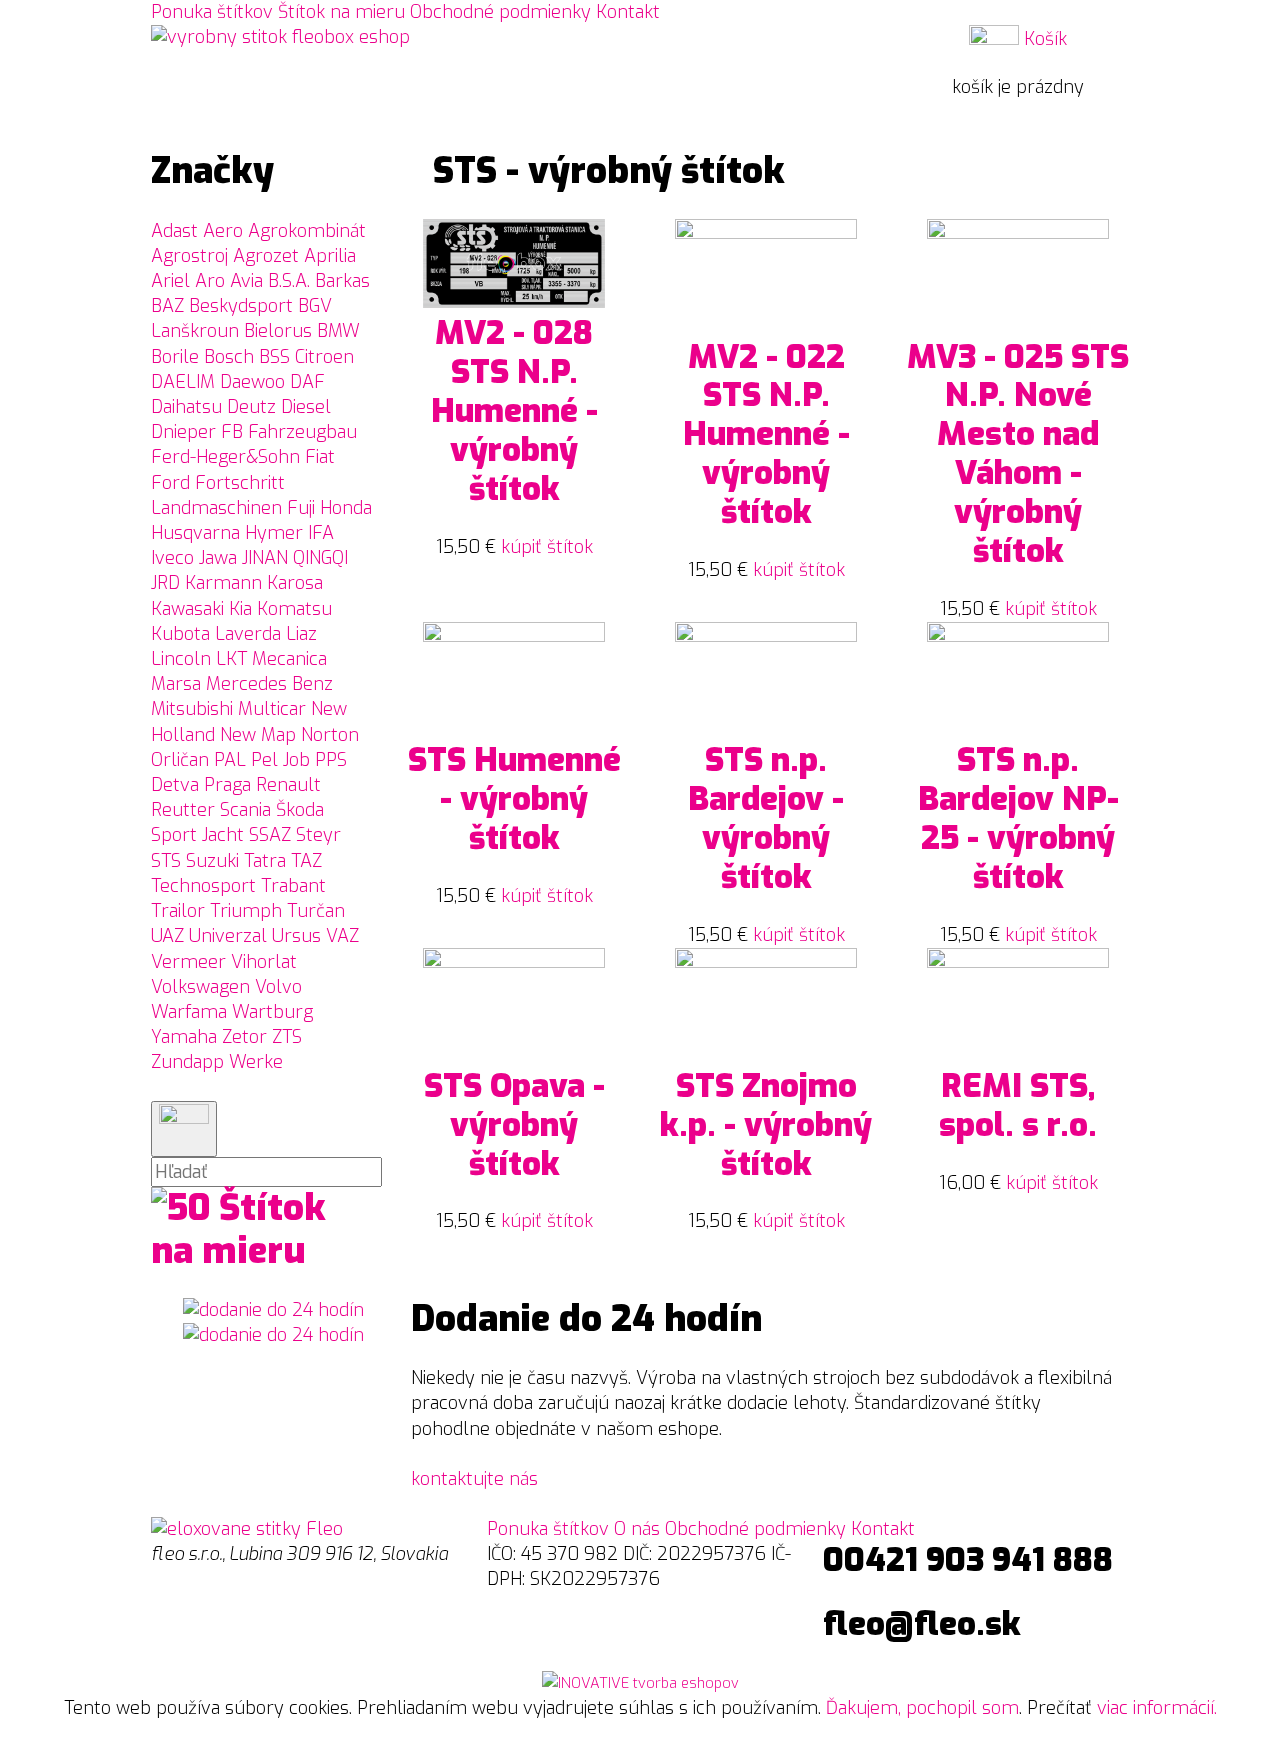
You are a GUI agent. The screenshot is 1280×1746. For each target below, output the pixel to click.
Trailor (178, 911)
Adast (174, 231)
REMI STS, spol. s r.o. (1018, 1106)
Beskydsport (241, 306)
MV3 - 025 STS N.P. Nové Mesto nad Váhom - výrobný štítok (1018, 454)
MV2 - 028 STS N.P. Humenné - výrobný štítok (514, 411)
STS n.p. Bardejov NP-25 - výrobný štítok (1018, 819)
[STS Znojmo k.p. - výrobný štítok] (766, 962)
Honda (346, 508)
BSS (274, 357)
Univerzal (228, 936)
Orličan (180, 760)
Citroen (324, 357)
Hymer (274, 533)
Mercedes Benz (269, 684)
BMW (338, 331)
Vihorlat (264, 962)
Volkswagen (200, 987)
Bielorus (278, 331)
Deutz (251, 407)
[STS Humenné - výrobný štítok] (514, 636)
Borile (175, 357)
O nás (637, 1529)
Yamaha (184, 1037)
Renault (288, 785)
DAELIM (183, 382)
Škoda (300, 810)
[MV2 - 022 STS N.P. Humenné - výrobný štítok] (766, 233)
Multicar (272, 709)
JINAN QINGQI (295, 558)
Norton (330, 735)
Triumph (246, 911)
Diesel (306, 407)
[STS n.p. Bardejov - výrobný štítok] (766, 636)
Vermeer (188, 962)
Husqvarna (195, 533)
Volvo (278, 987)
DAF (307, 382)
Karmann (223, 583)
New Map (258, 735)
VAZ (342, 936)
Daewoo (252, 382)
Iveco (172, 558)
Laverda (248, 634)
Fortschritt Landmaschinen (218, 495)
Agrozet (266, 256)
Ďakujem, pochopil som (922, 1708)
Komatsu (294, 609)
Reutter (183, 810)
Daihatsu (186, 407)
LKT (231, 659)
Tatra (265, 861)
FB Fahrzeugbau (289, 432)
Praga (227, 785)
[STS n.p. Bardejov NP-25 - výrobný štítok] (1018, 636)
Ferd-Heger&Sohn (225, 457)
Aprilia (330, 256)
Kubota (180, 634)
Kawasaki (187, 609)
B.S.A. (289, 281)
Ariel (170, 281)
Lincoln (181, 659)
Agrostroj (189, 256)
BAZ (167, 306)
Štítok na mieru (341, 12)
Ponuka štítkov (212, 12)
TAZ (306, 861)
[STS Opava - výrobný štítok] (514, 962)
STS (166, 861)
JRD (165, 583)
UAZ (167, 936)
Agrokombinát (307, 231)
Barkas (342, 281)
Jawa (218, 558)
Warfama (189, 1012)
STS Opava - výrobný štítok (514, 1125)
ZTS (287, 1037)
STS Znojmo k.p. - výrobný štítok (766, 1125)
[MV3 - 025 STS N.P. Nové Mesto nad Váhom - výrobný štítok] (1018, 233)
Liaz (301, 634)
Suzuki (212, 861)
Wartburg (272, 1012)
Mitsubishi (192, 709)
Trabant (293, 886)
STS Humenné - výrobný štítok (514, 799)
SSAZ (270, 835)
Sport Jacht (197, 835)
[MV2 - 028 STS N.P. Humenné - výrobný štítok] (514, 302)
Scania (245, 810)
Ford (170, 483)
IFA (321, 533)
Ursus (296, 936)
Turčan (316, 911)
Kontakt (628, 12)
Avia (246, 281)
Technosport (203, 886)
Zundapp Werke (217, 1062)
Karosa (295, 583)
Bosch (229, 357)
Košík (1043, 39)
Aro (210, 281)
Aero (223, 231)
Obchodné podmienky (500, 12)
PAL (230, 760)
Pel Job (280, 760)
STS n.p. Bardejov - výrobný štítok (766, 819)
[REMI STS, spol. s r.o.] (1018, 962)
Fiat (320, 457)
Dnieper (183, 432)
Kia (240, 609)
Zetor (244, 1037)
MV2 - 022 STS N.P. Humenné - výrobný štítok (766, 435)
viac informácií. (1157, 1708)
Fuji (301, 508)
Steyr (318, 835)
